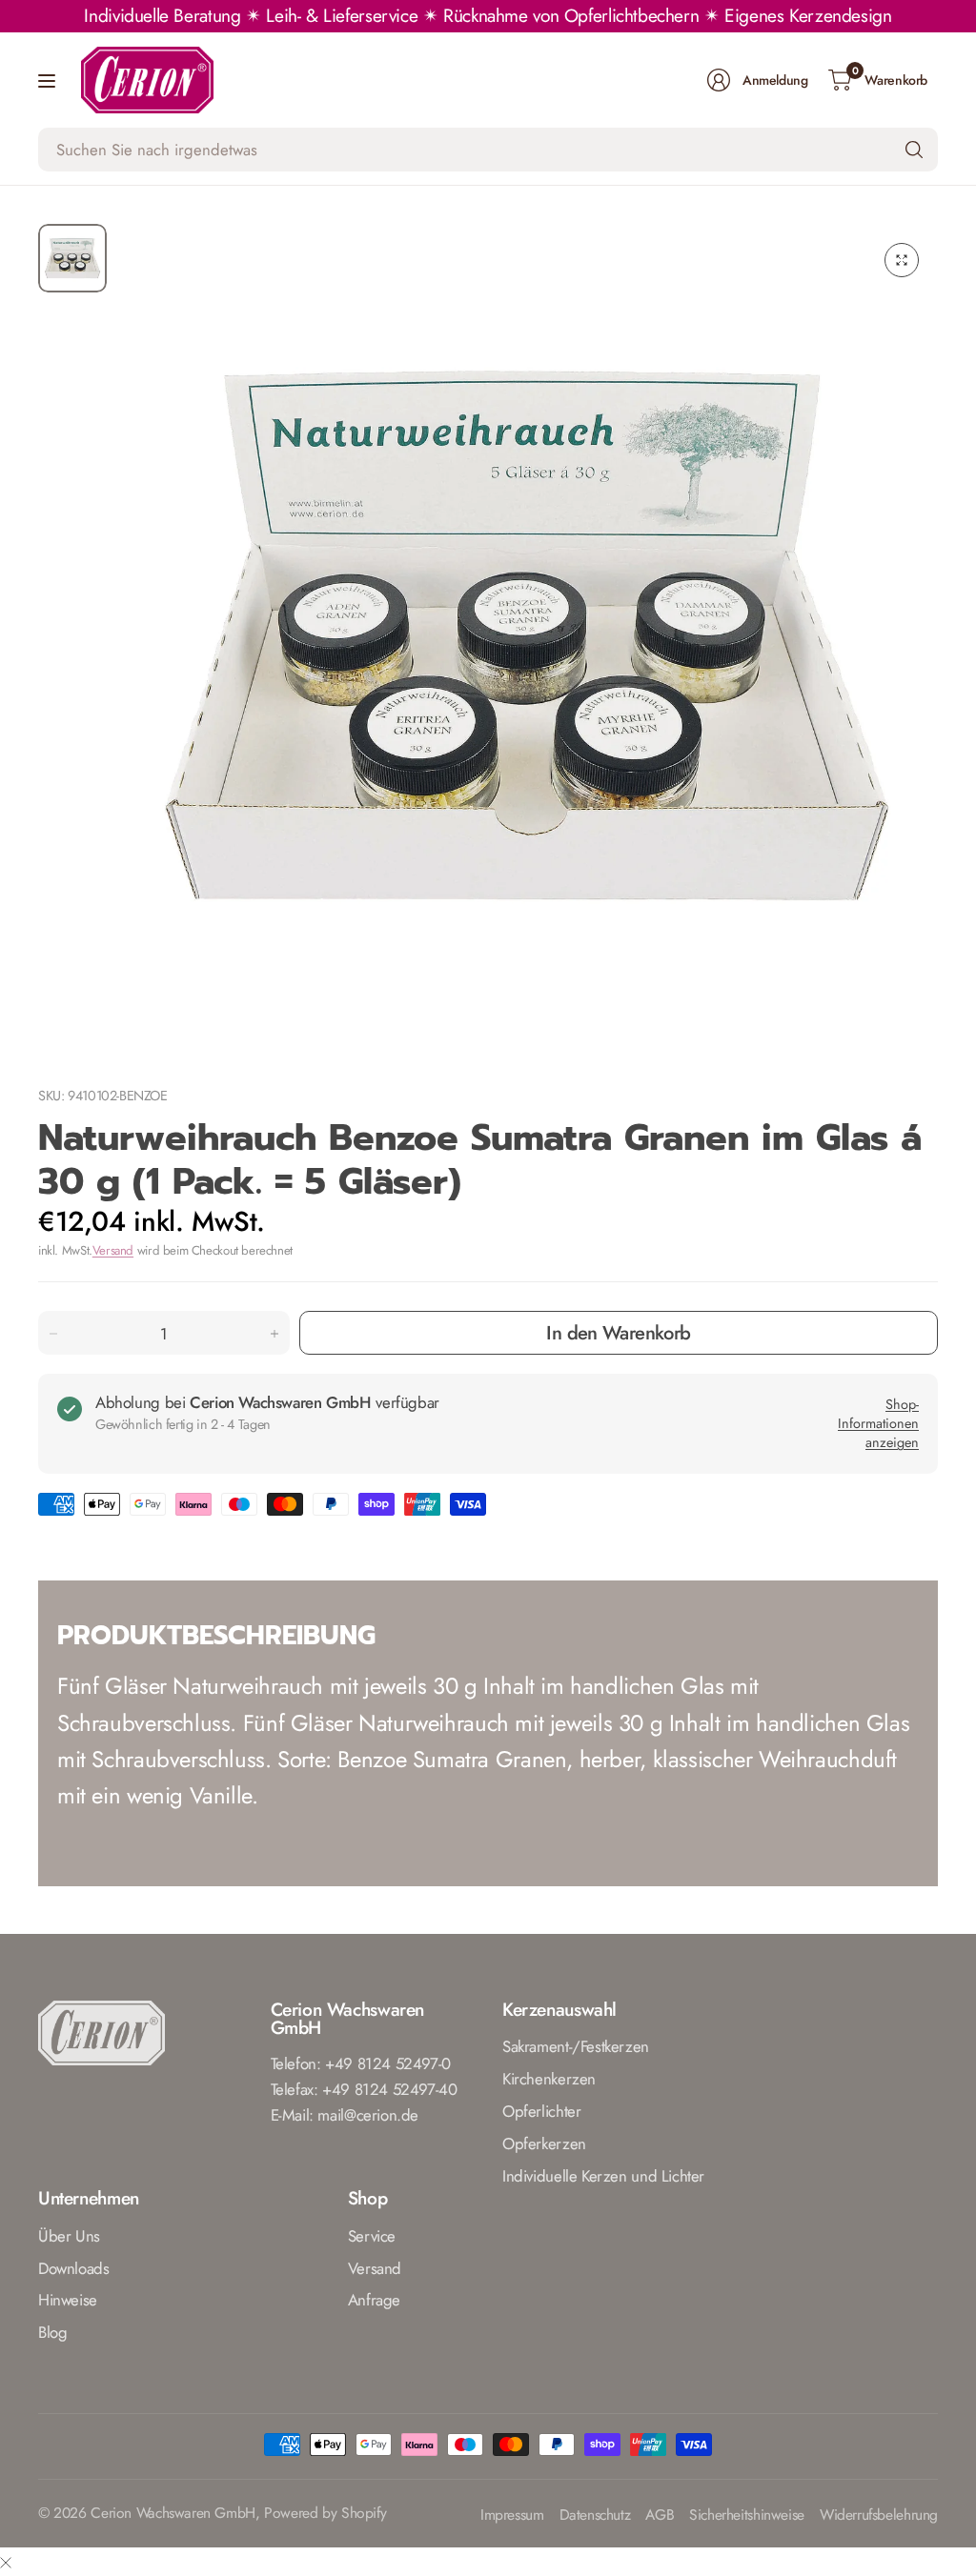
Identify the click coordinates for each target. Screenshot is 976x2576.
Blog (52, 2332)
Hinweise (68, 2300)
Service (372, 2236)
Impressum (512, 2516)
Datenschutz (595, 2516)
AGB (660, 2516)
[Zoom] (902, 260)
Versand (113, 1250)
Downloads (74, 2268)
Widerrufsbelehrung (879, 2516)
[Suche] (914, 150)
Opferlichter (541, 2111)
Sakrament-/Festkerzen (576, 2046)
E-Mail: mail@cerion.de (345, 2115)
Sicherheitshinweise (747, 2516)
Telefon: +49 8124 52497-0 (361, 2063)
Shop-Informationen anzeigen (878, 1423)
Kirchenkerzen (549, 2079)
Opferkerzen (544, 2143)
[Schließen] (6, 2562)
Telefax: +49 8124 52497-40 (364, 2089)
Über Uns (69, 2236)
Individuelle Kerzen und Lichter (603, 2176)
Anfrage (374, 2300)
